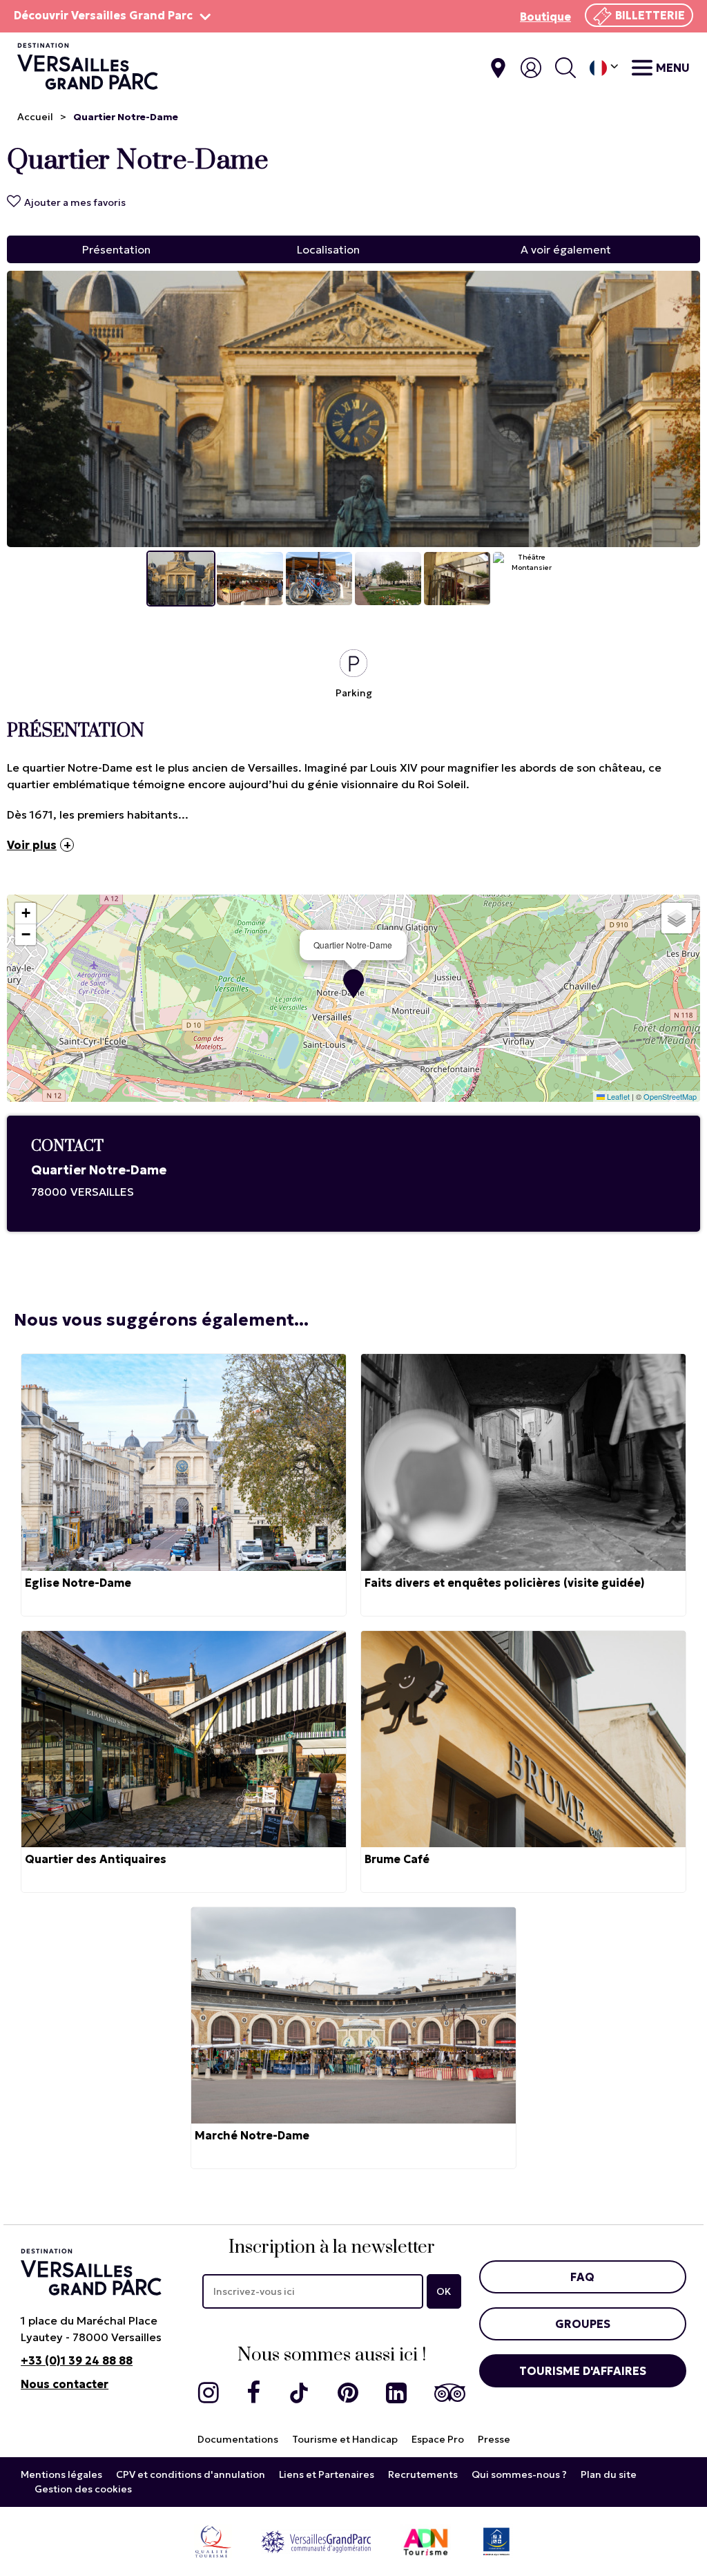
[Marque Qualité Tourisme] (213, 2541)
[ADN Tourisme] (426, 2541)
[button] (353, 984)
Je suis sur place (498, 68)
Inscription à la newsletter (332, 2248)
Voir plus (32, 845)
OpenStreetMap (670, 1096)
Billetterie (650, 15)
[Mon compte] (531, 68)
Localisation (328, 249)
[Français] (604, 68)
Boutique (545, 17)
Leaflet (617, 1096)
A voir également (566, 249)
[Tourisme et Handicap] (496, 2541)
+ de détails (184, 1485)
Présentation (116, 249)
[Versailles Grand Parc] (316, 2541)
